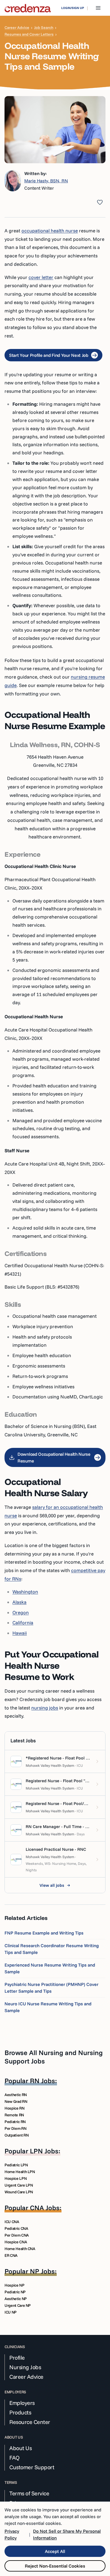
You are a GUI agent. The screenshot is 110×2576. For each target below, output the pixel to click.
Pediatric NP (15, 2292)
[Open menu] (98, 8)
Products (20, 2412)
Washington (25, 1592)
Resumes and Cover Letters (29, 34)
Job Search (44, 28)
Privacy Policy (12, 2534)
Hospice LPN (16, 2178)
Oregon (21, 1612)
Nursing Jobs (25, 2367)
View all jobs (52, 1885)
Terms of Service (29, 2493)
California (23, 1623)
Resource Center (30, 2422)
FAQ (15, 2458)
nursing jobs (45, 1708)
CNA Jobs (45, 2208)
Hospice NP (15, 2285)
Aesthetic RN (16, 2095)
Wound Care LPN (19, 2192)
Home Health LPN (20, 2172)
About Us (20, 2448)
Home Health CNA (20, 2249)
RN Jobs (42, 2081)
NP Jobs (42, 2271)
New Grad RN (16, 2101)
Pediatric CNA (16, 2228)
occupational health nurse (50, 231)
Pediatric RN (15, 2122)
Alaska (19, 1602)
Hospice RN (15, 2108)
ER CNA (11, 2255)
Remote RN (14, 2115)
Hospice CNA (16, 2242)
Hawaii (20, 1633)
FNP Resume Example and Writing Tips (44, 1933)
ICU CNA (12, 2222)
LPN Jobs (44, 2151)
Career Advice (17, 28)
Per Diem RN (15, 2128)
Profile (17, 2358)
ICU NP (11, 2312)
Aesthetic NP (16, 2299)
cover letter (41, 277)
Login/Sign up (73, 8)
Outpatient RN (16, 2135)
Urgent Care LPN (19, 2185)
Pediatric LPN (16, 2165)
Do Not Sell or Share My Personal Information (67, 2534)
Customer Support (32, 2467)
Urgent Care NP (18, 2305)
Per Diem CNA (17, 2235)
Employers (22, 2403)
